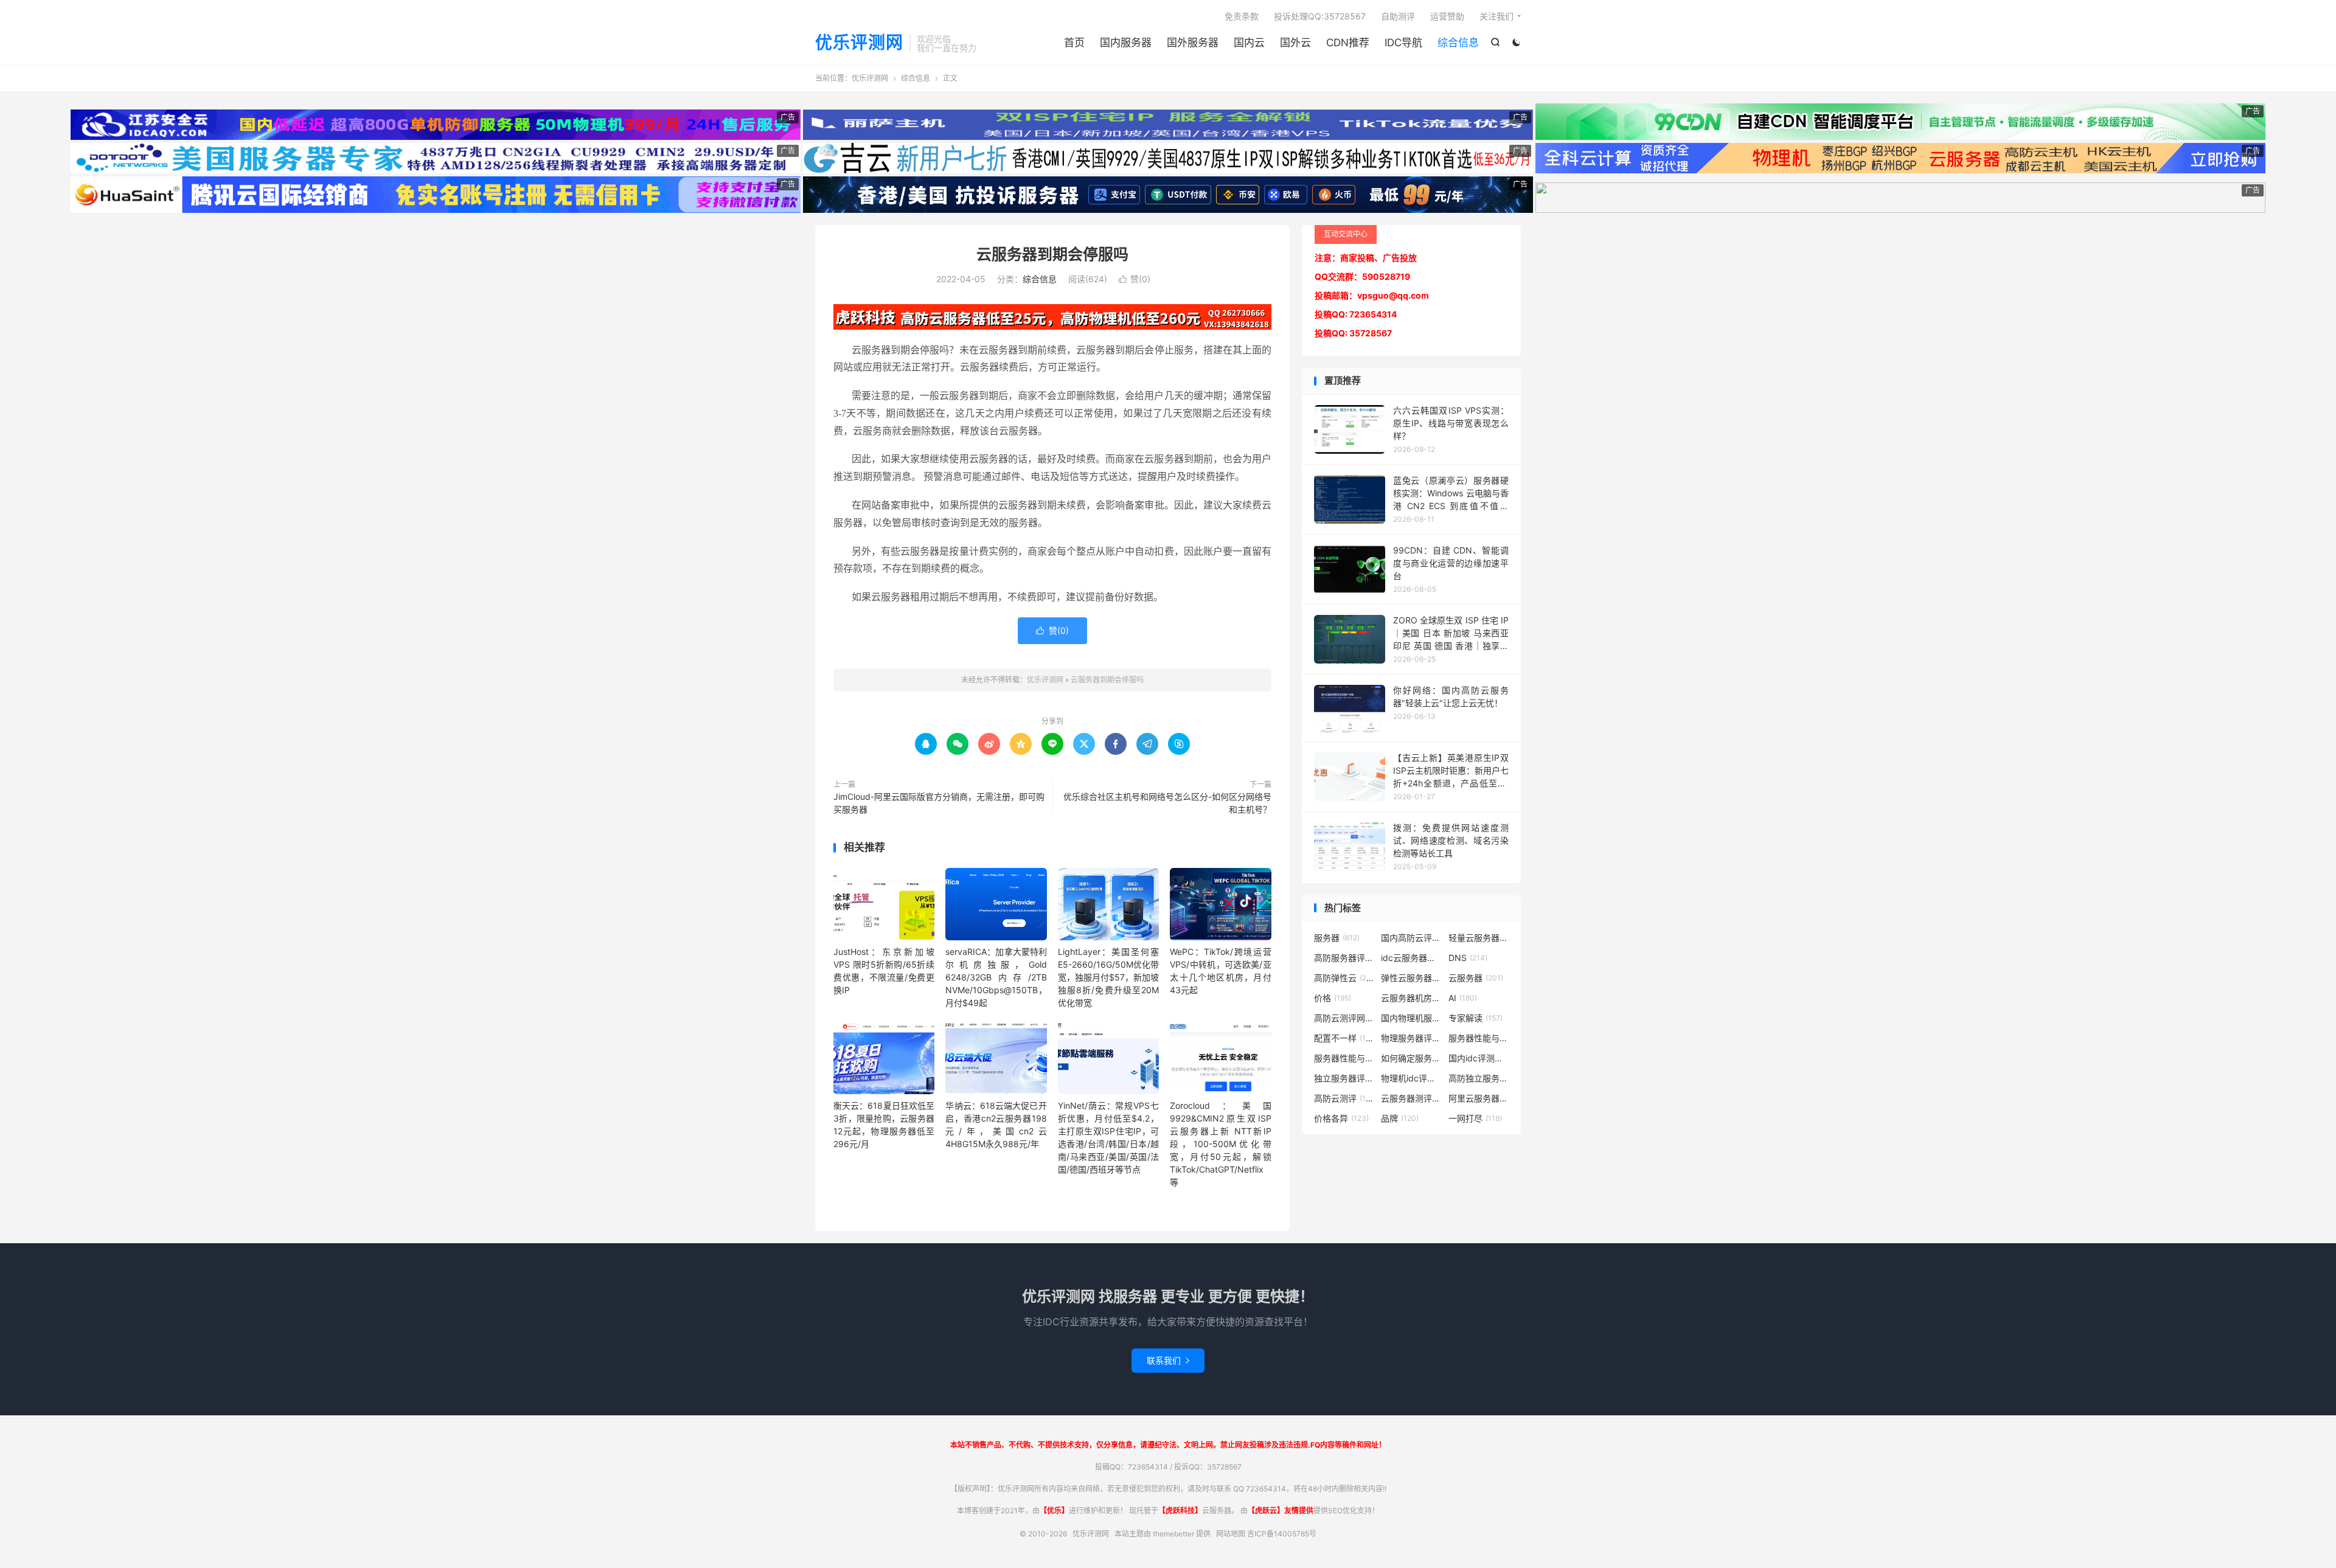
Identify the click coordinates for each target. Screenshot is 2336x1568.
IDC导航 (1403, 43)
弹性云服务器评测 (1411, 978)
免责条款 (1242, 16)
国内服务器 (1126, 43)
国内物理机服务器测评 (1411, 1018)
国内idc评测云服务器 (1479, 1058)
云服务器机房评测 (1411, 998)
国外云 (1295, 43)
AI (1463, 998)
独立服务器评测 (1344, 1078)
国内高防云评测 (1411, 938)
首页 (1074, 43)
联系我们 (1168, 1360)
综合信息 (1458, 43)
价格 (1333, 998)
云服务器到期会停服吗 (1052, 254)
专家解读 (1476, 1018)
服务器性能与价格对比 (1479, 1038)
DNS (1468, 958)
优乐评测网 (859, 43)
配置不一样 (1344, 1038)
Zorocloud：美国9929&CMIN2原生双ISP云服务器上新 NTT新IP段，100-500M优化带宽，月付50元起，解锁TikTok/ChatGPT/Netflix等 (1220, 1144)
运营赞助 (1447, 16)
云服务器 (1476, 978)
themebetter (1173, 1534)
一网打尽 (1475, 1118)
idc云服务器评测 (1411, 958)
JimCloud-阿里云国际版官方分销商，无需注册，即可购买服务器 (939, 803)
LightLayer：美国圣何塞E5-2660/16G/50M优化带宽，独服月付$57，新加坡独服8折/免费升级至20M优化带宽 (1108, 977)
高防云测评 (1344, 1098)
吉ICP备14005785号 (1282, 1534)
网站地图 (1231, 1534)
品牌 (1400, 1118)
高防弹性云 (1344, 978)
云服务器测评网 (1411, 1098)
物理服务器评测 (1411, 1038)
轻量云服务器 (1479, 938)
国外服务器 (1193, 43)
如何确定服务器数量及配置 (1411, 1058)
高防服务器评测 (1344, 958)
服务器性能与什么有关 (1344, 1058)
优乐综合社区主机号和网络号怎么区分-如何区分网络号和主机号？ (1167, 803)
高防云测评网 (1344, 1018)
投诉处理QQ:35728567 (1320, 16)
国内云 (1249, 43)
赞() (1135, 279)
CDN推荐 (1348, 43)
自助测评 (1398, 16)
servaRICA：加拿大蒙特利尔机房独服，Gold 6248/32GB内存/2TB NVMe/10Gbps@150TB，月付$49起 (996, 977)
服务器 (1337, 938)
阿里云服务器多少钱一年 (1479, 1098)
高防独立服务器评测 (1479, 1078)
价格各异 (1341, 1118)
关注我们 (1496, 16)
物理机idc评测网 (1411, 1078)
